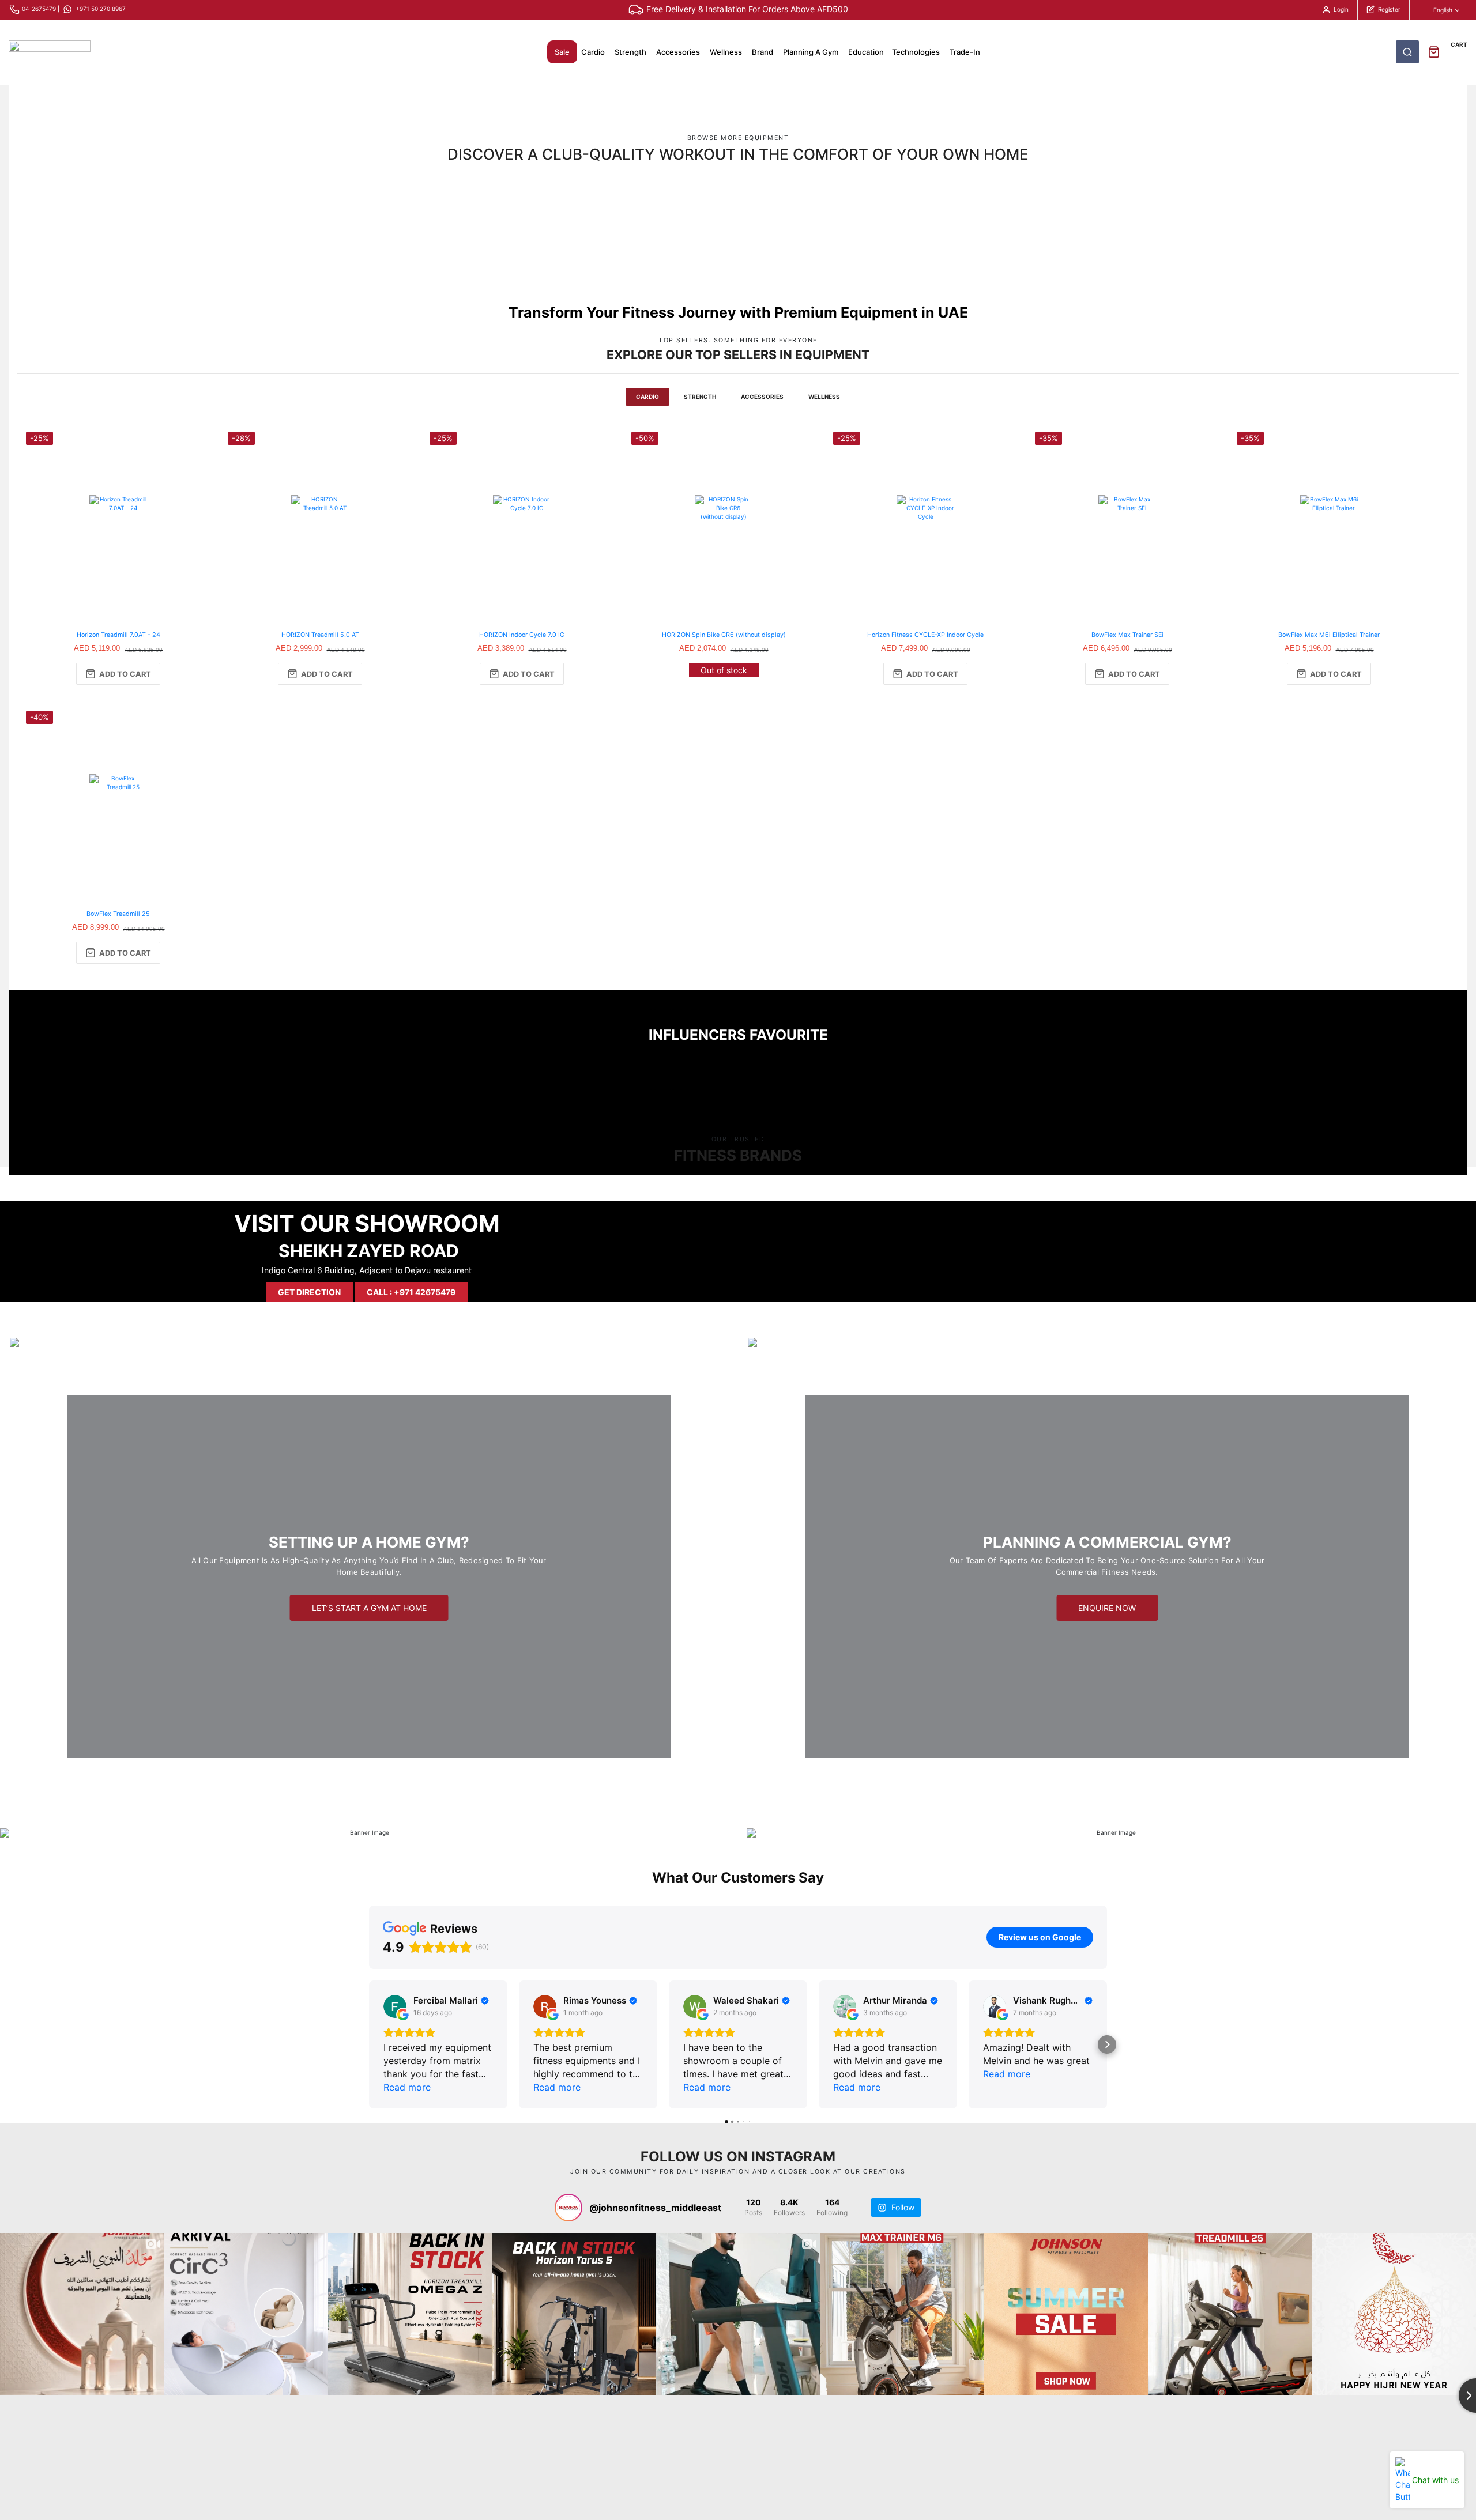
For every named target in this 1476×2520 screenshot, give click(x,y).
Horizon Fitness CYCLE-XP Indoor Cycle (925, 635)
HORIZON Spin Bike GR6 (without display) (724, 635)
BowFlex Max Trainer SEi (1127, 635)
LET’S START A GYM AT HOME (369, 1608)
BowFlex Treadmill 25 (118, 914)
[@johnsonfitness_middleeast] (568, 2208)
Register (1389, 9)
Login (1341, 9)
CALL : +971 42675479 (411, 1292)
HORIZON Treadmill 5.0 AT (320, 635)
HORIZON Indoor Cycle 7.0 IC (522, 635)
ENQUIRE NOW (1107, 1608)
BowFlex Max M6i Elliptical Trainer (1329, 635)
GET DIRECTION (309, 1292)
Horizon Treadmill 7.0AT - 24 (118, 635)
